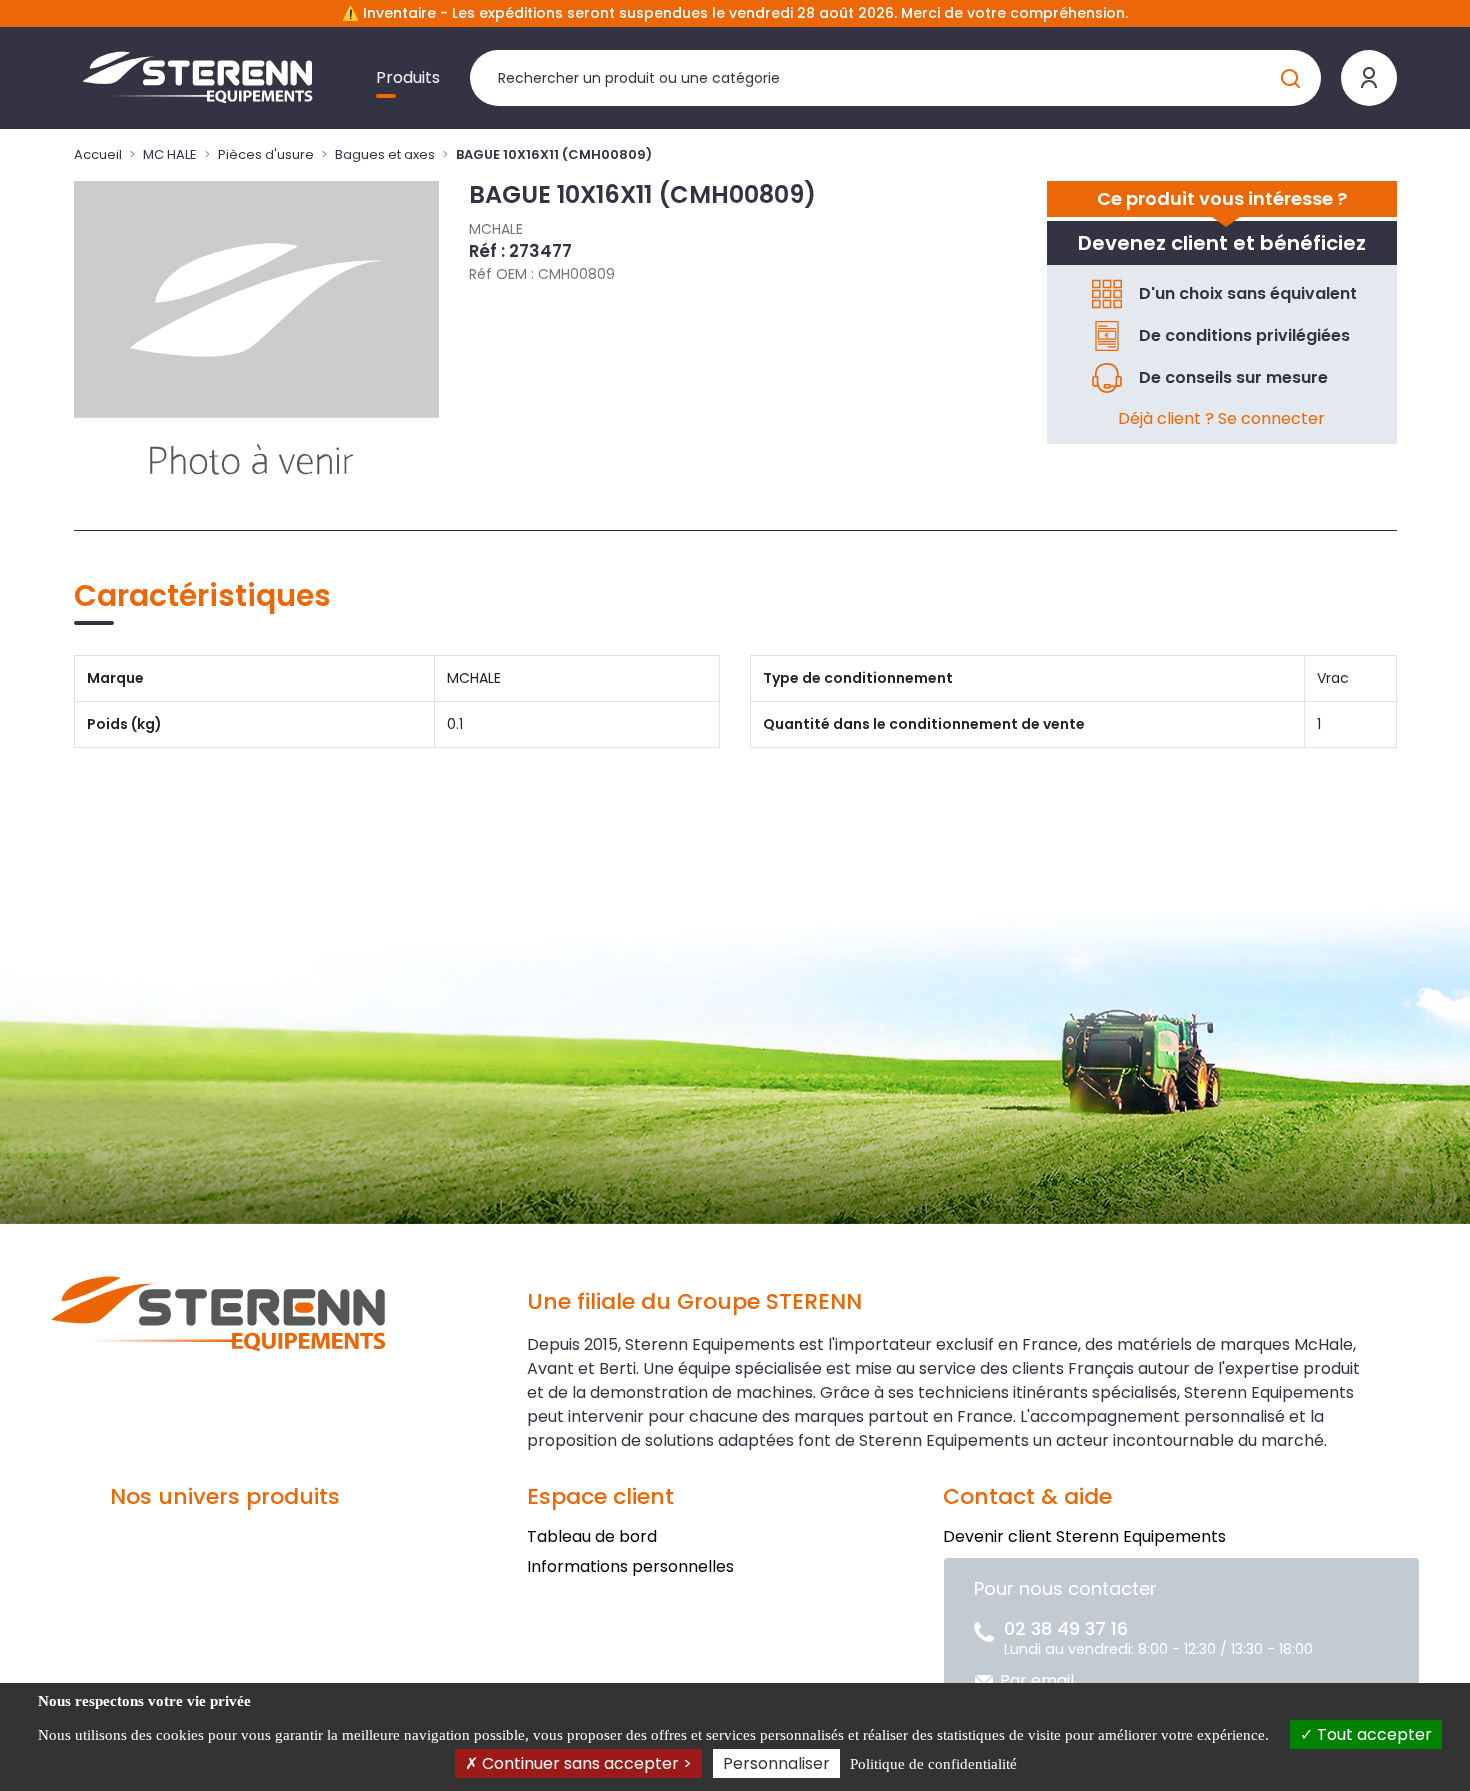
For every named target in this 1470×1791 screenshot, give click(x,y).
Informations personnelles (630, 1566)
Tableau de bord (592, 1536)
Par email (1037, 1680)
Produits (408, 77)
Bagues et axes (385, 154)
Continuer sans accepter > (585, 1763)
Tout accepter (1372, 1734)
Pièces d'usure (266, 154)
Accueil (98, 154)
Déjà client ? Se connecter (1221, 418)
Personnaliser (776, 1763)
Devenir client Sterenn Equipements (1084, 1536)
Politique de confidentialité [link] (933, 1764)
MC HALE (170, 154)
